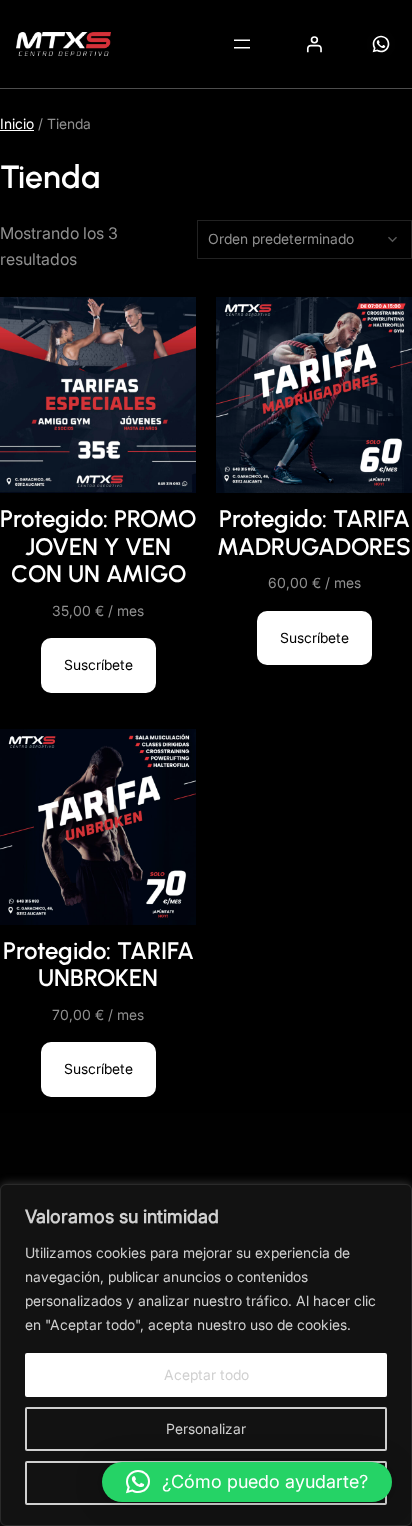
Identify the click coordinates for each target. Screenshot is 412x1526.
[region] (206, 1355)
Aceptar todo (206, 1374)
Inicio (17, 123)
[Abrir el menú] (242, 44)
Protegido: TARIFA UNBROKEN (98, 964)
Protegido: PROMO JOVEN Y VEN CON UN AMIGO (98, 546)
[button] (247, 1482)
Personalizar (206, 1428)
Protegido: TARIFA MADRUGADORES (314, 532)
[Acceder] (314, 44)
